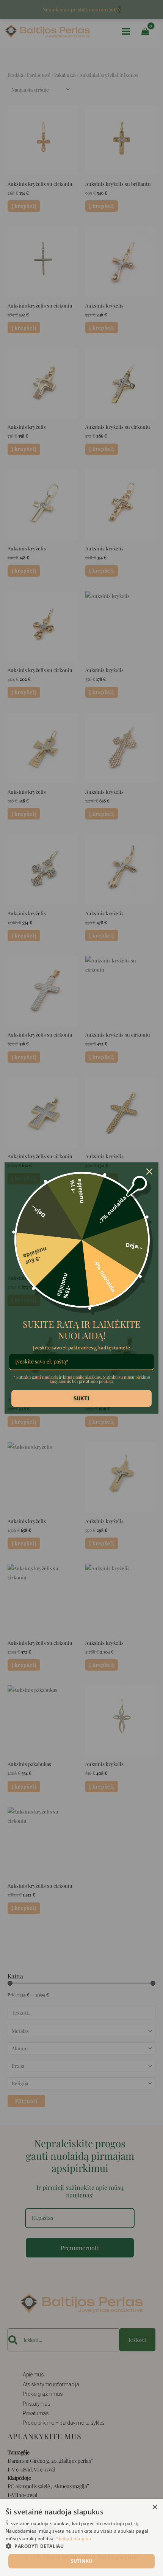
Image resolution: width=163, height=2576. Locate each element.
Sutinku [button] (82, 2561)
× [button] (154, 2507)
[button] (81, 2546)
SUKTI (81, 1398)
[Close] (149, 1171)
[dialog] (81, 2538)
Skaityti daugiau (74, 2539)
